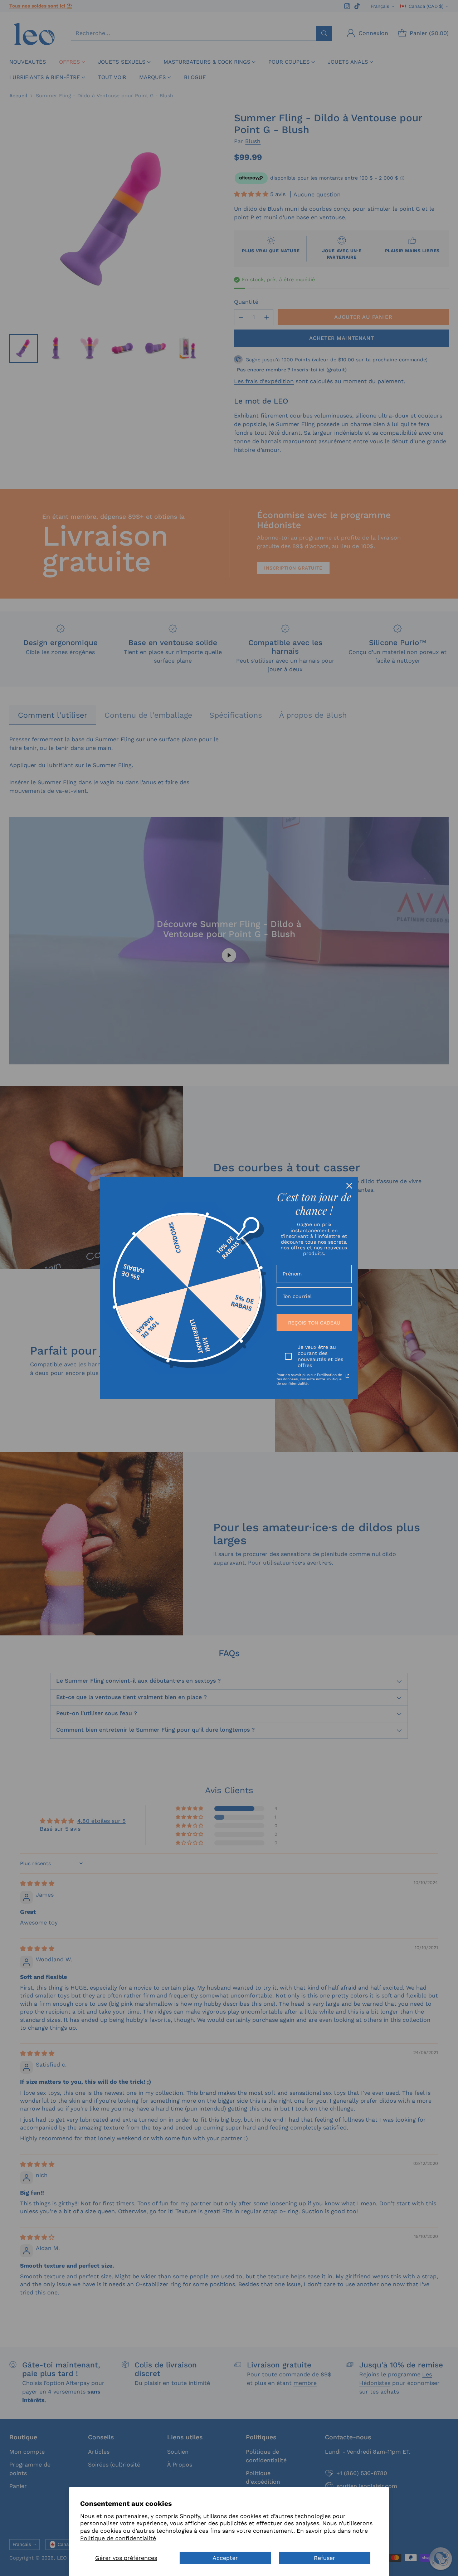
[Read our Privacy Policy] (347, 1376)
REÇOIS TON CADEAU (314, 1323)
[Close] (349, 1186)
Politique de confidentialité (118, 2538)
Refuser (325, 2558)
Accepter (225, 2558)
